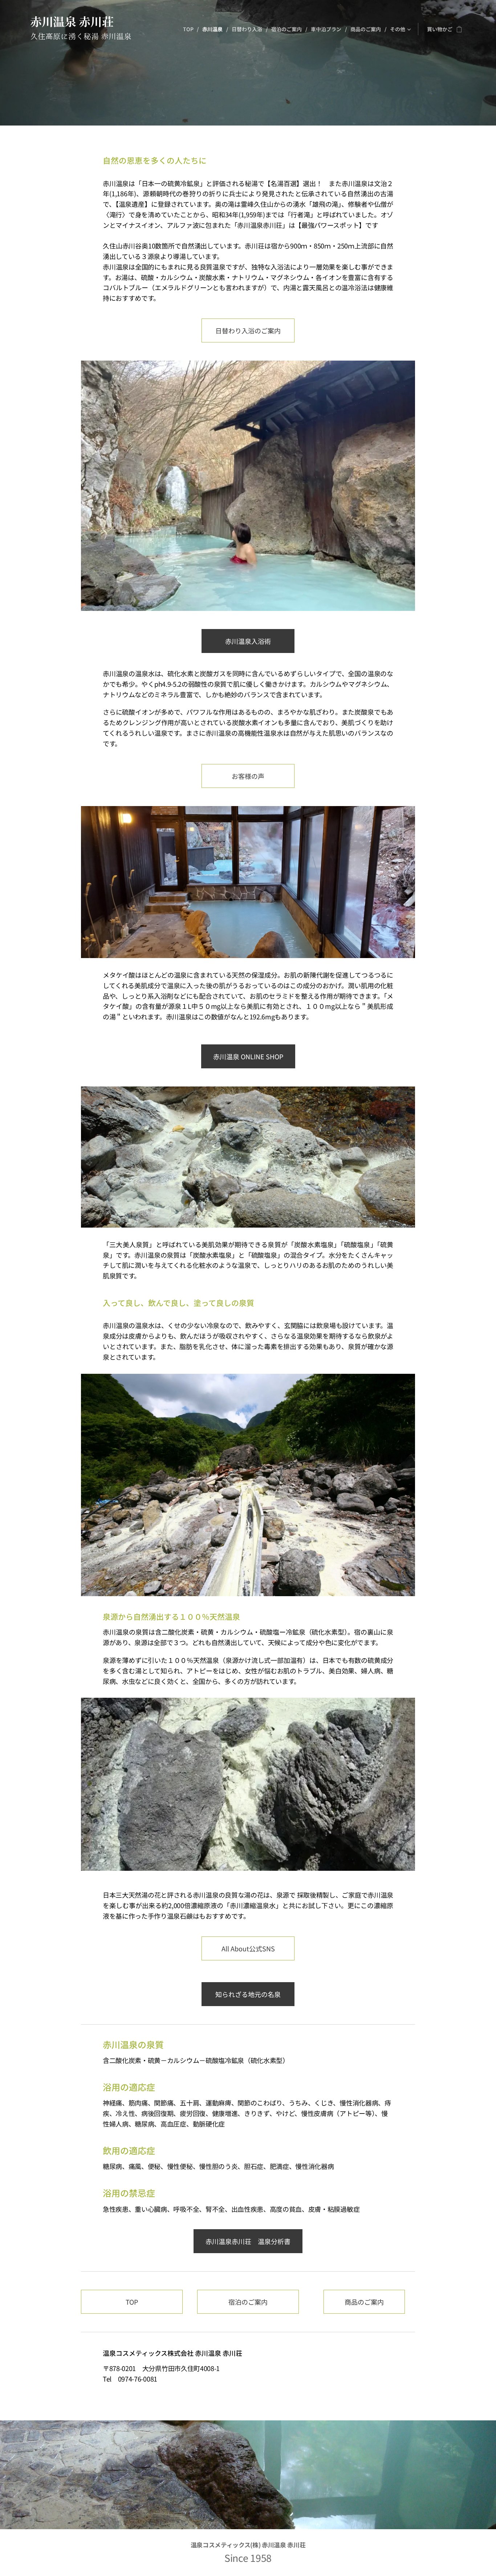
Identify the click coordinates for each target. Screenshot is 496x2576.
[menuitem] (190, 29)
